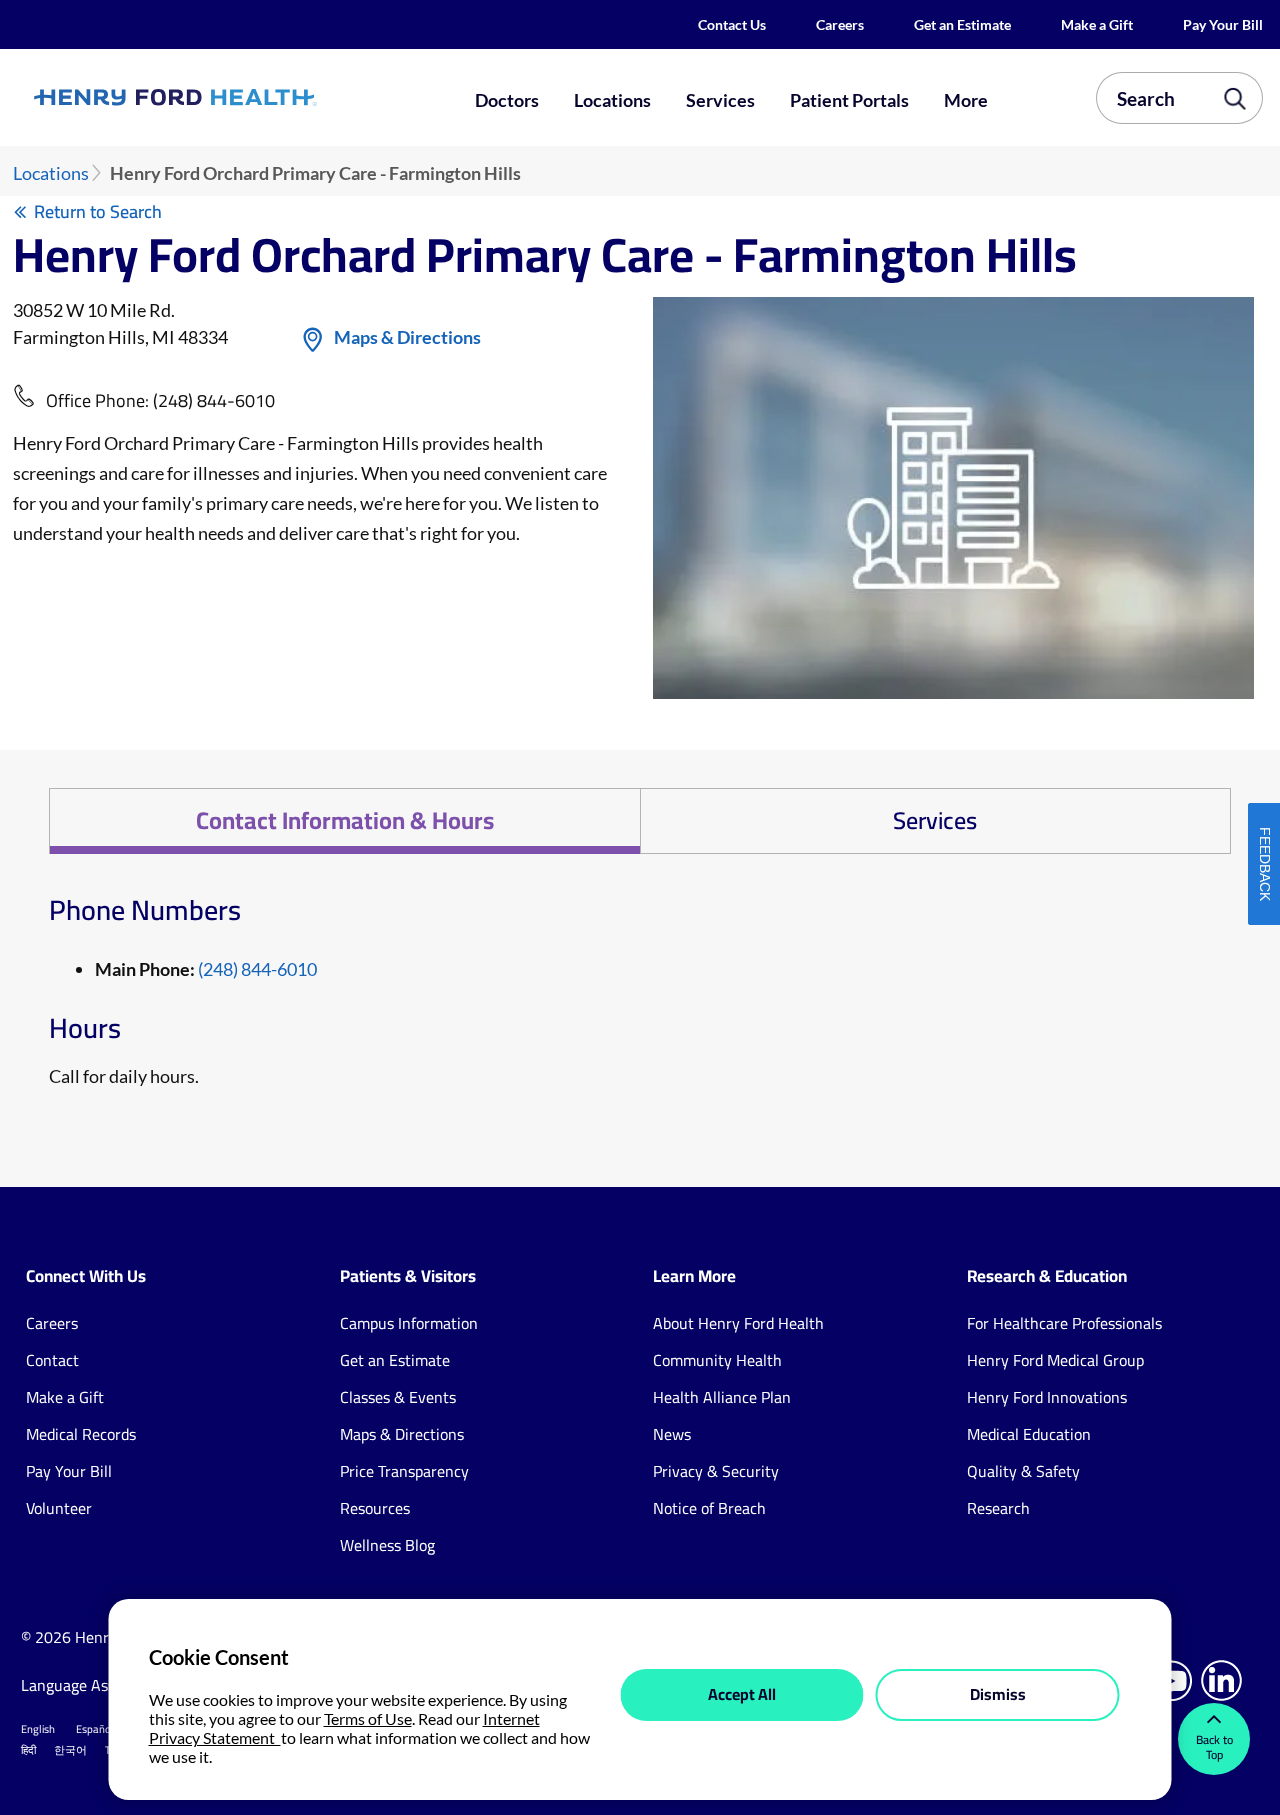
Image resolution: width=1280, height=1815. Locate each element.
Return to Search (98, 211)
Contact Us (732, 24)
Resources (375, 1508)
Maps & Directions (407, 337)
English (38, 1729)
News (672, 1434)
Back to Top (1214, 1747)
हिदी (28, 1750)
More (966, 100)
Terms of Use (368, 1718)
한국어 (70, 1750)
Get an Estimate (962, 24)
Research (998, 1508)
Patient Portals (849, 100)
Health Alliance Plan (722, 1397)
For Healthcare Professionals (1064, 1323)
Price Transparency (404, 1471)
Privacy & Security (716, 1471)
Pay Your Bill (1223, 24)
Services (720, 100)
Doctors (507, 100)
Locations (612, 100)
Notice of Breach (709, 1508)
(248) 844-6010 (214, 400)
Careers (840, 24)
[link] (236, 97)
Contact (52, 1360)
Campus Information (409, 1323)
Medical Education (1029, 1434)
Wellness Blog (387, 1545)
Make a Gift (1097, 24)
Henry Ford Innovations (1047, 1397)
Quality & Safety (1023, 1471)
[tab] (344, 821)
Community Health (717, 1360)
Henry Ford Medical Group (1055, 1360)
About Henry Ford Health (738, 1323)
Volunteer (59, 1508)
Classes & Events (398, 1397)
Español (95, 1729)
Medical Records (81, 1434)
